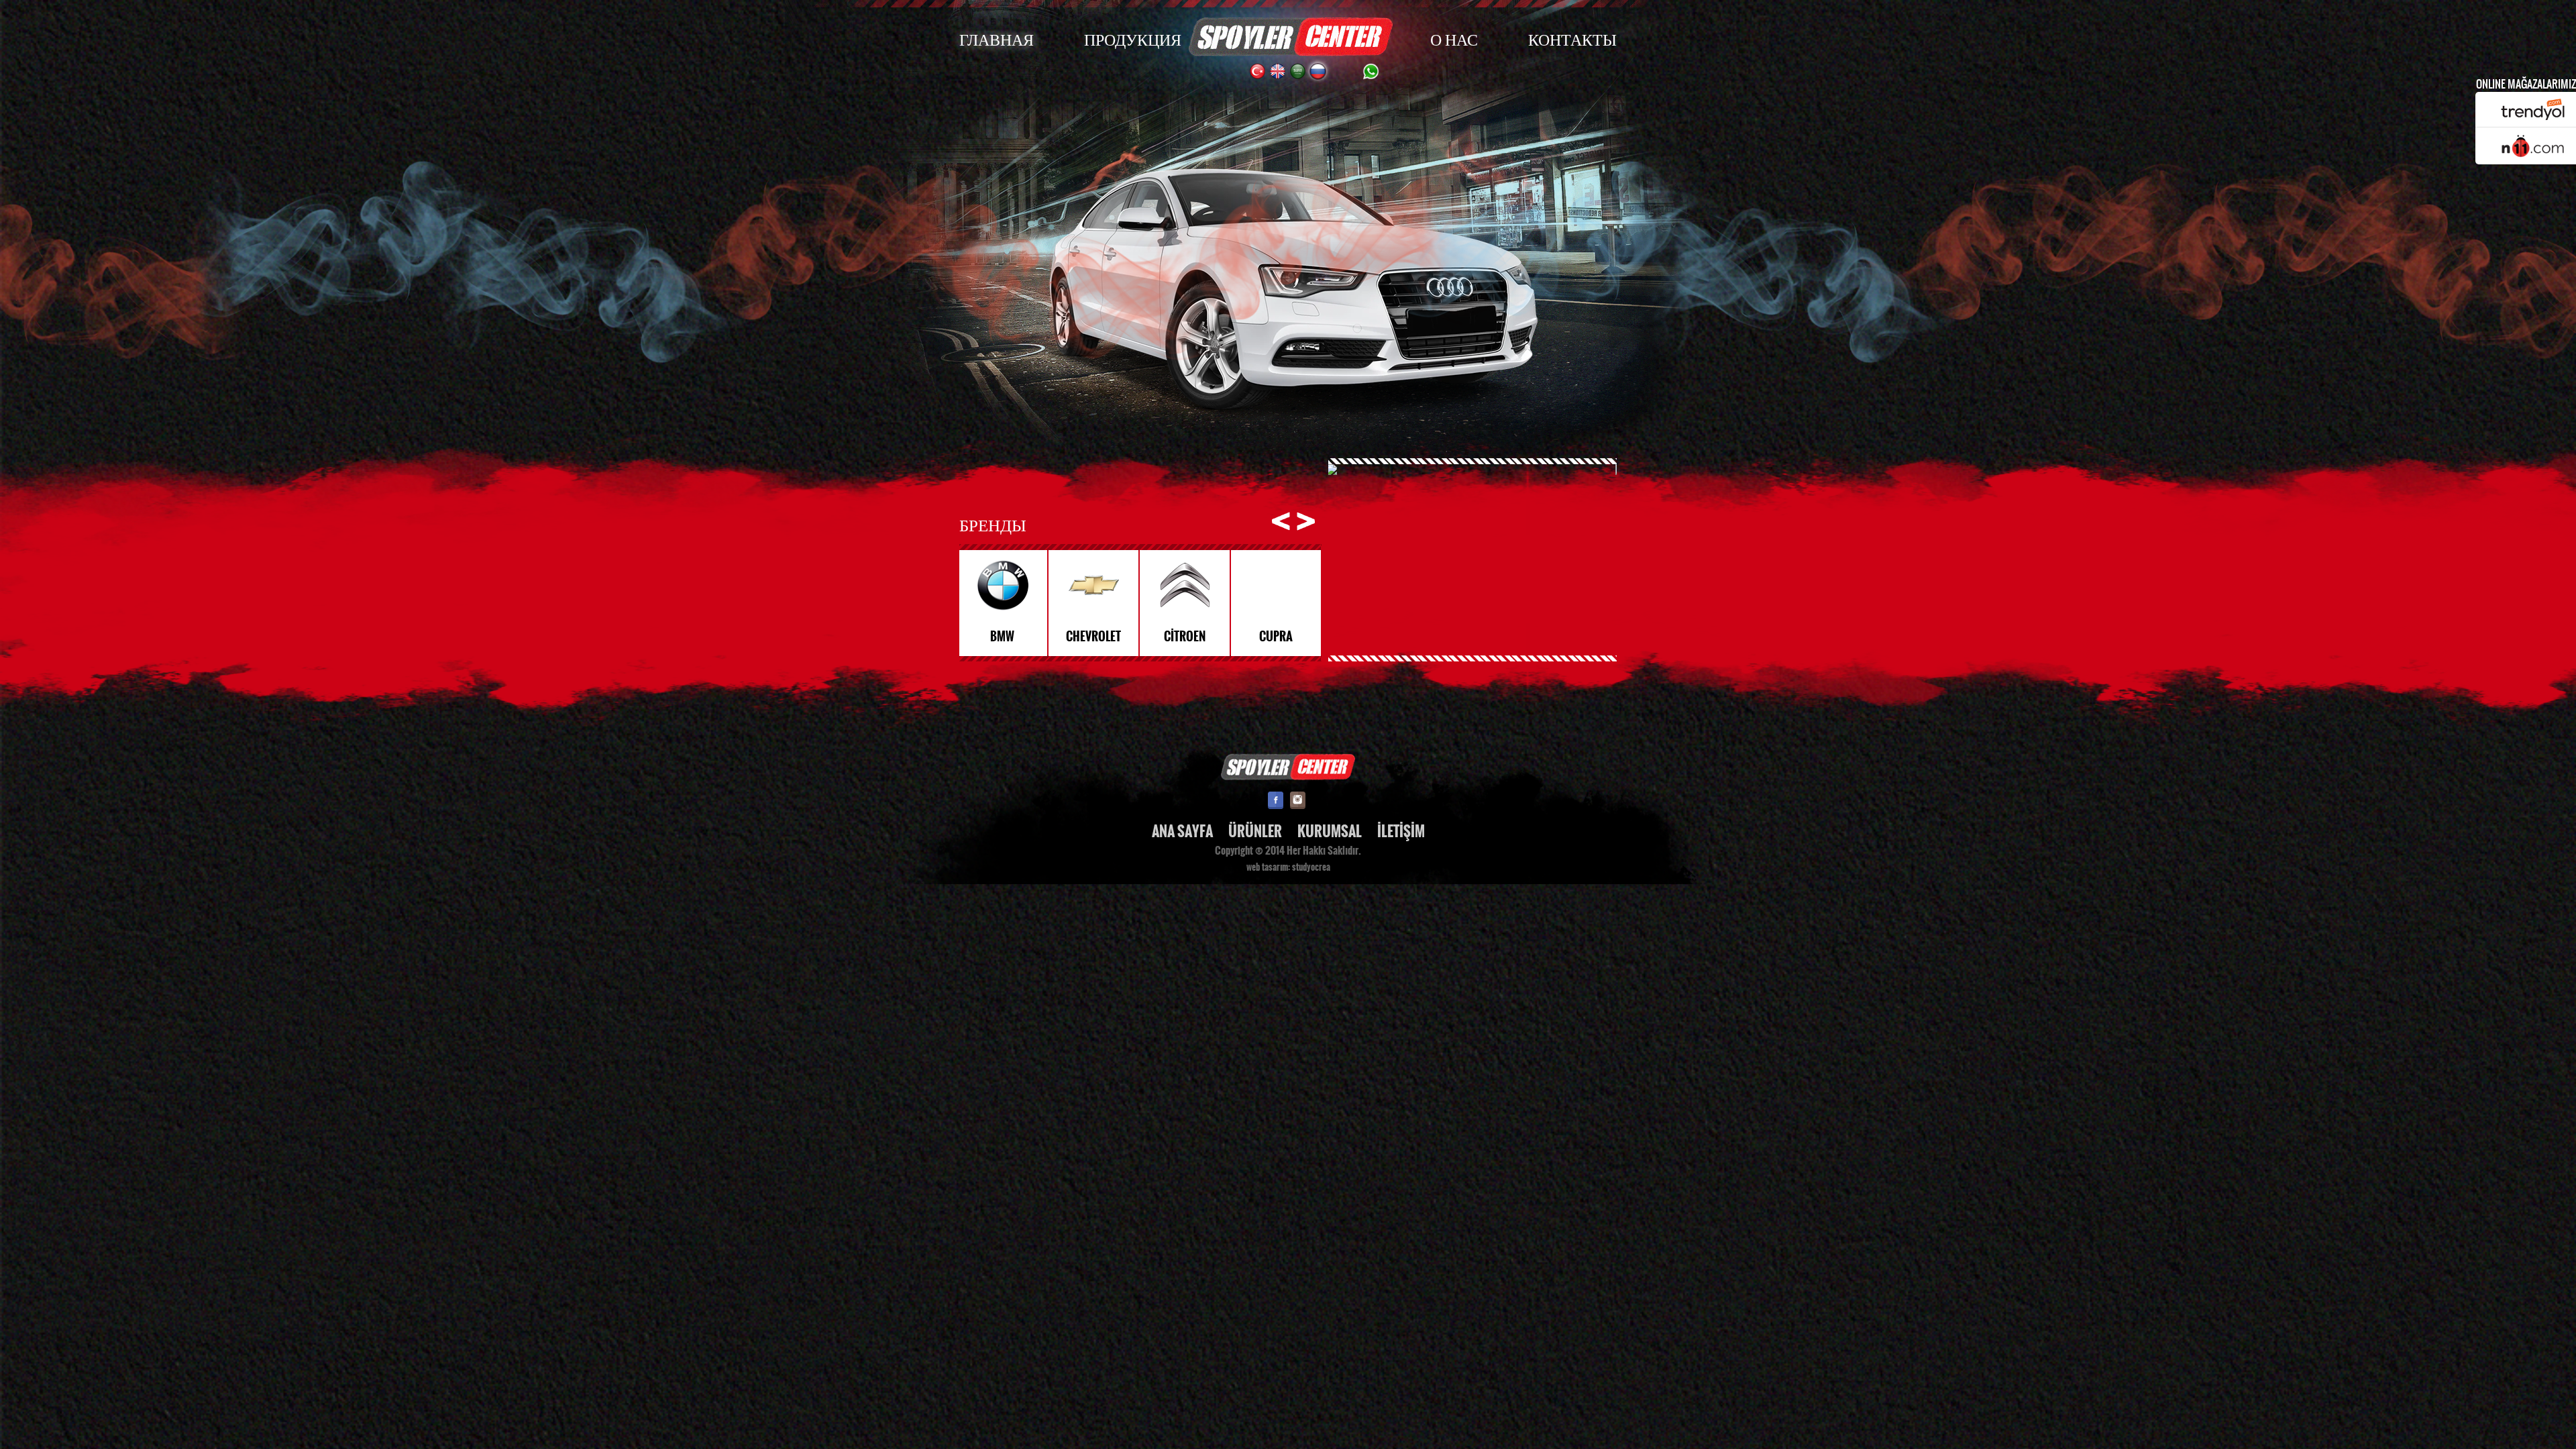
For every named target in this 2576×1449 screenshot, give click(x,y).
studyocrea (1311, 867)
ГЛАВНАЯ (997, 39)
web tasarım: (1268, 867)
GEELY (1278, 637)
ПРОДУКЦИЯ (1133, 39)
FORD (1187, 637)
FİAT (1096, 637)
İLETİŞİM (1401, 831)
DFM (1005, 637)
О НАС (1454, 39)
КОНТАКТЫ (1572, 39)
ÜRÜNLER (1255, 831)
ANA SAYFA (1182, 831)
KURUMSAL (1330, 831)
